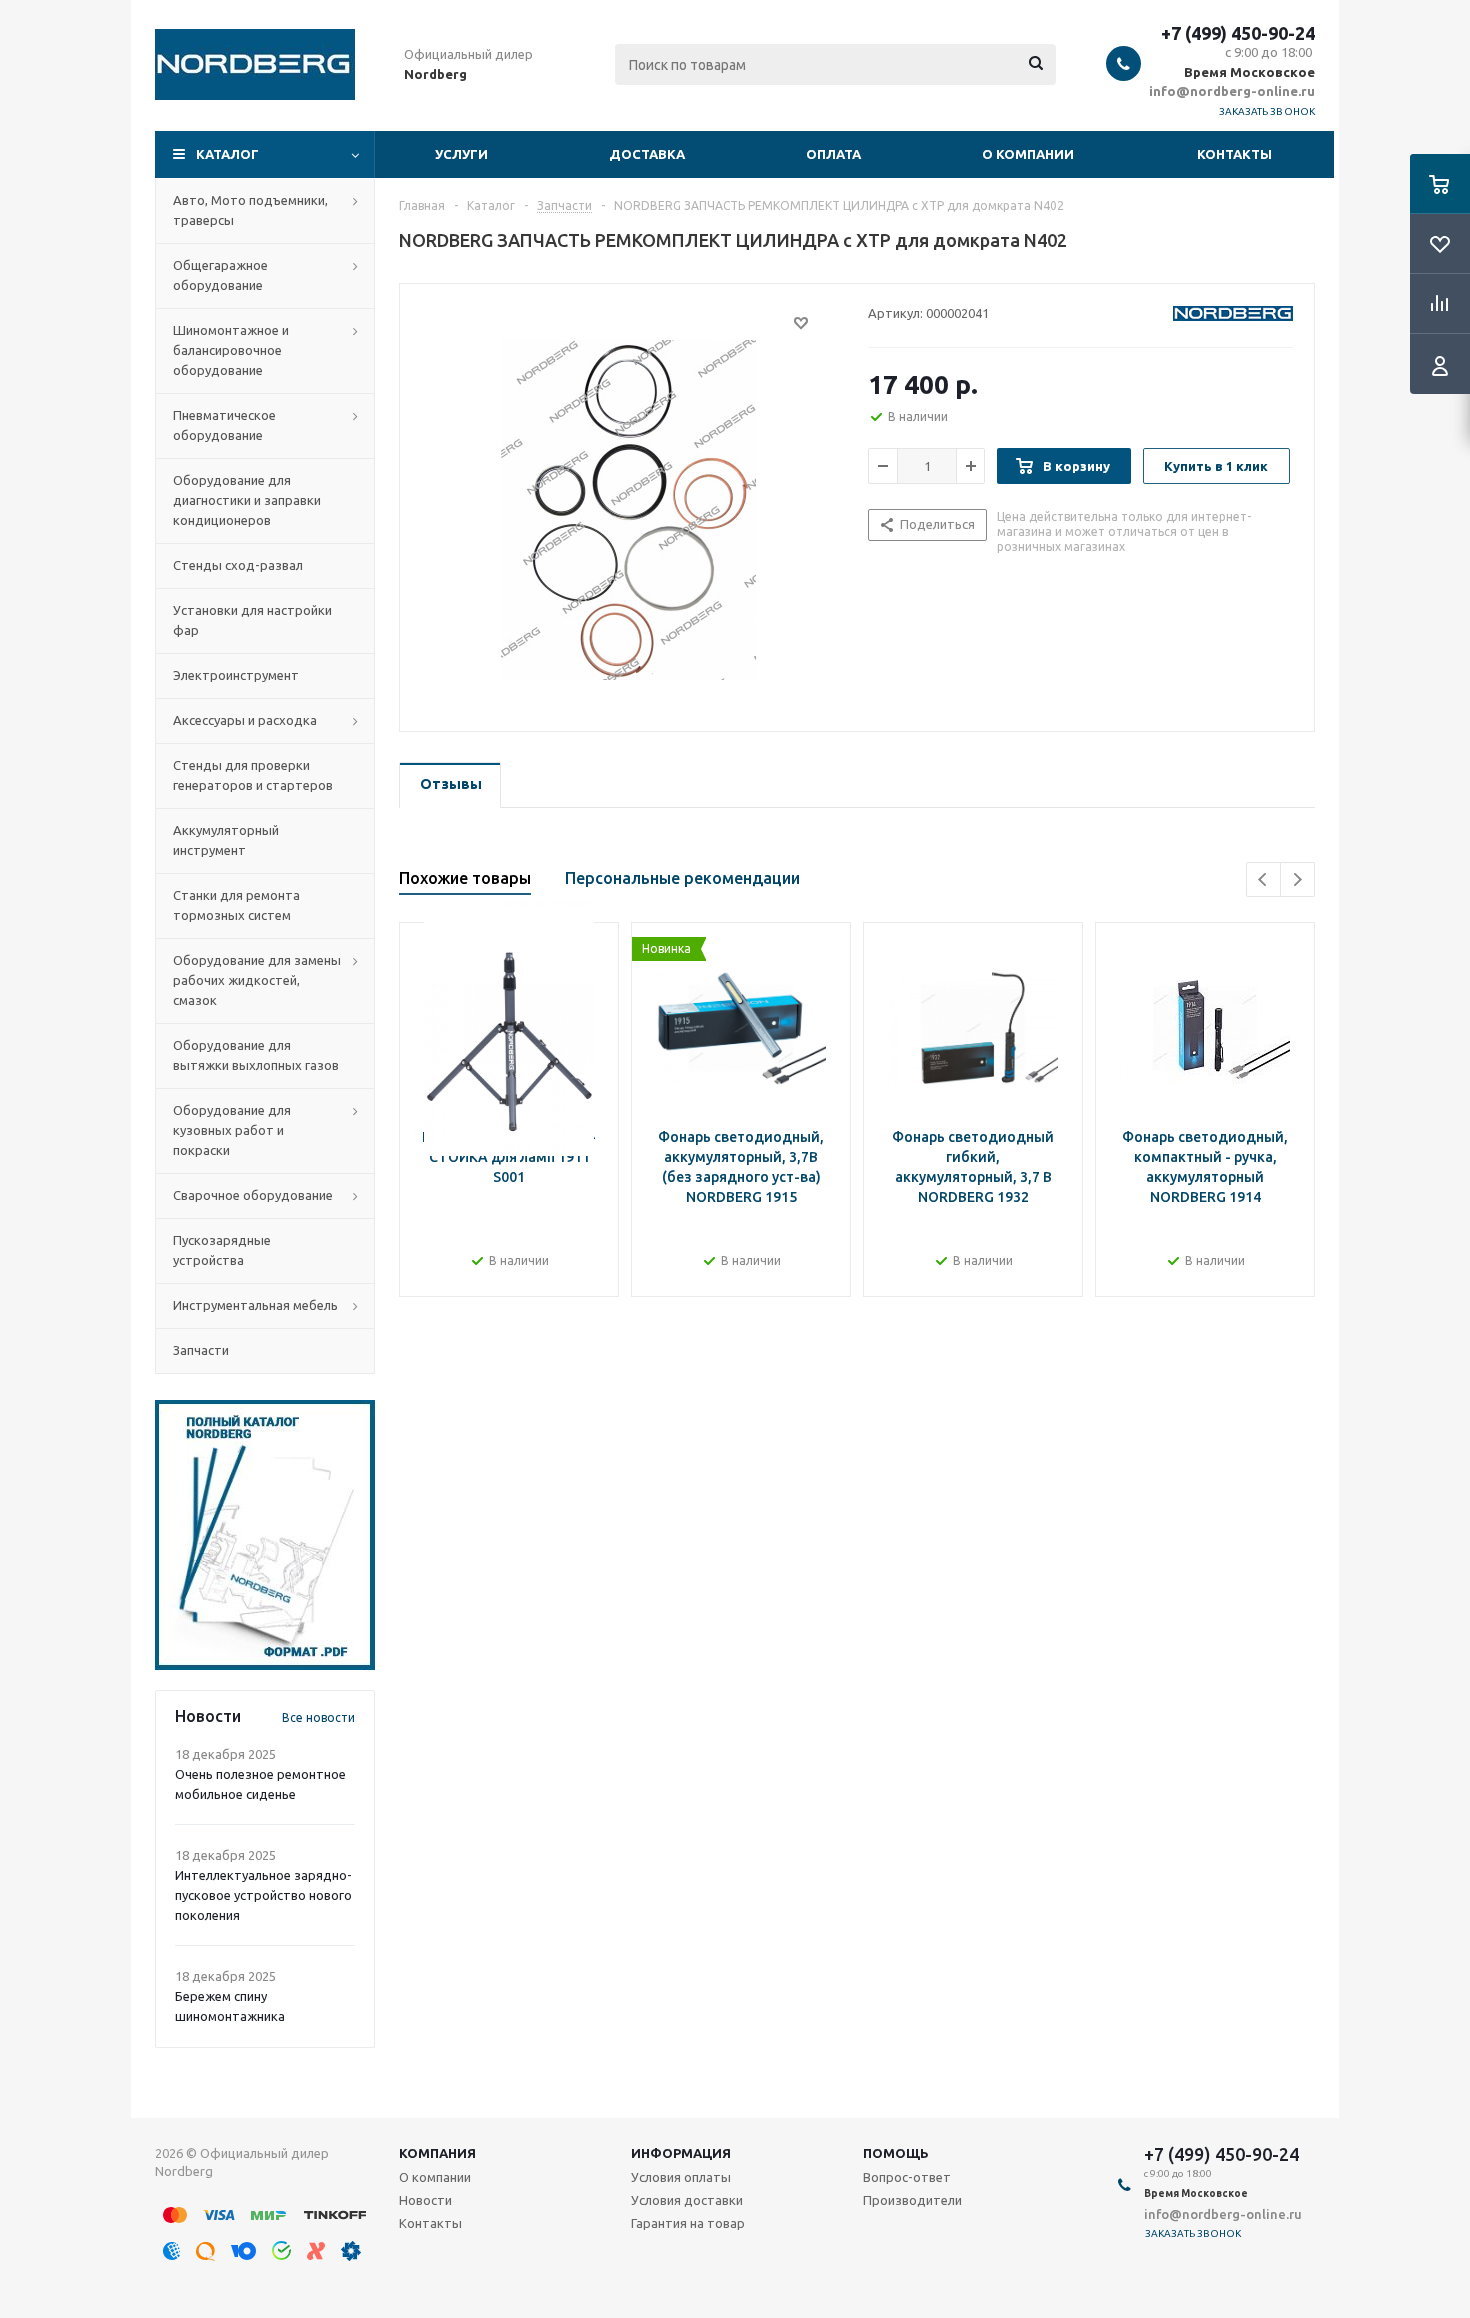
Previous (1263, 879)
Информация (681, 2153)
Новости (425, 2200)
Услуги (461, 154)
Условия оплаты (681, 2177)
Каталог (227, 154)
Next (1297, 879)
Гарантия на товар (688, 2223)
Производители (912, 2200)
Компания (437, 2153)
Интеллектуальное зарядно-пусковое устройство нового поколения (263, 1895)
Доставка (647, 154)
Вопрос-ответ (907, 2177)
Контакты (1234, 154)
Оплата (833, 154)
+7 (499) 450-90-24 (1238, 33)
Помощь (896, 2153)
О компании (1028, 154)
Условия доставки (687, 2200)
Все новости (318, 1717)
